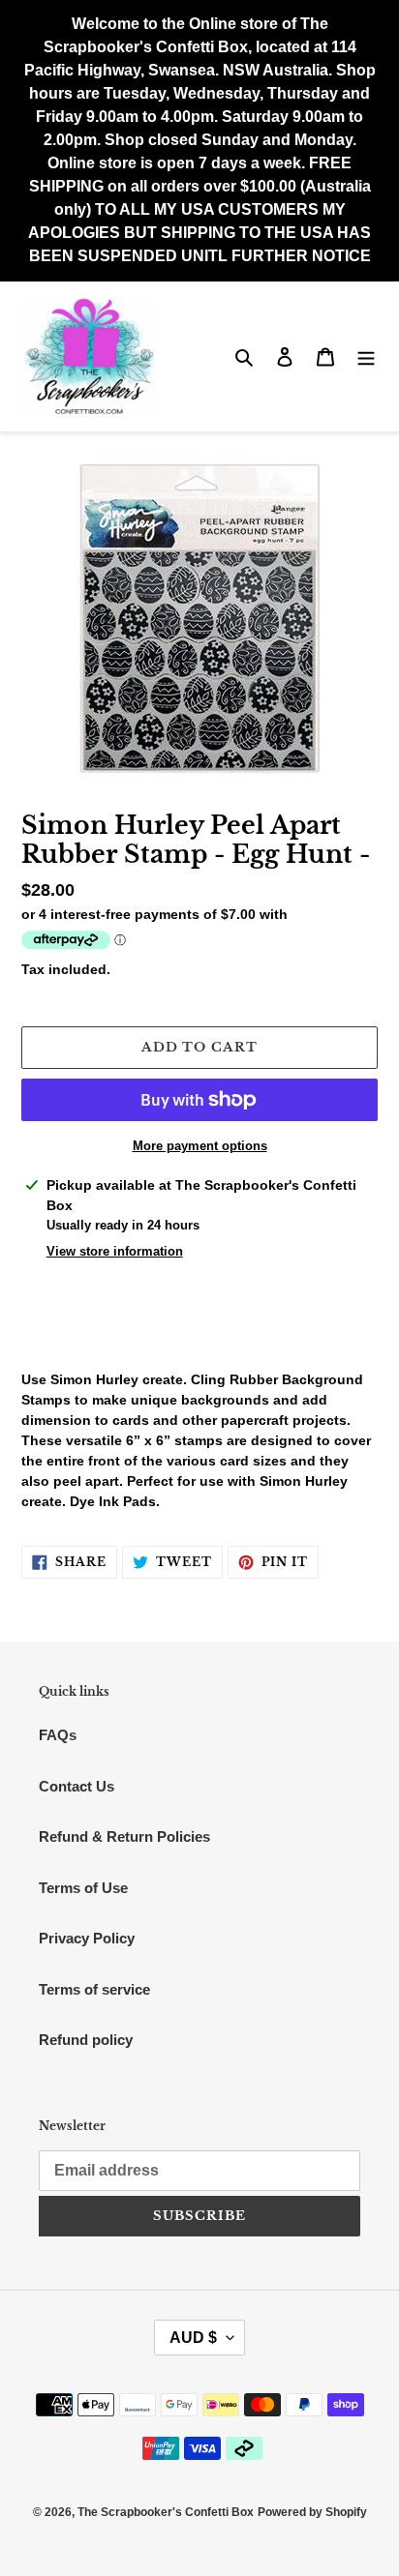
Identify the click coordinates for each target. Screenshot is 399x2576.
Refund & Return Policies (124, 1836)
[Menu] (366, 356)
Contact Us (77, 1786)
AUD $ (193, 2338)
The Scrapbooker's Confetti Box (166, 2512)
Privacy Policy (87, 1938)
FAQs (58, 1735)
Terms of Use (83, 1888)
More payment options (200, 1146)
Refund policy (86, 2040)
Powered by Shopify (312, 2512)
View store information (115, 1251)
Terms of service (94, 1989)
